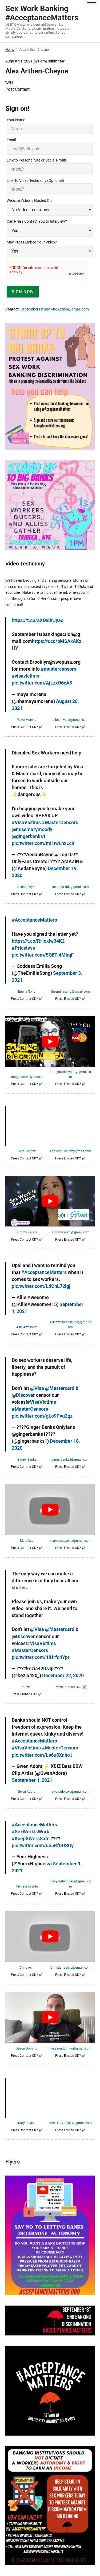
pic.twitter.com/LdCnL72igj (41, 1286)
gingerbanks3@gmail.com (71, 1460)
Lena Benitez (27, 1151)
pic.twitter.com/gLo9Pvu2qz (42, 1416)
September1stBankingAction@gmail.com (55, 309)
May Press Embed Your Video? (32, 242)
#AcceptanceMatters (34, 920)
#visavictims (25, 676)
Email (11, 140)
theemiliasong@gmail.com (70, 992)
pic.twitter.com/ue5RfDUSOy (43, 1845)
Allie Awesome (27, 1327)
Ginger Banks (27, 1460)
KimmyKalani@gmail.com (71, 1232)
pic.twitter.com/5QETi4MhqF (43, 955)
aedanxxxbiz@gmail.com (71, 887)
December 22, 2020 (63, 1675)
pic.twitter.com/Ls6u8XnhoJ (42, 1755)
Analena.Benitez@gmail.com (70, 1151)
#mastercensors (59, 669)
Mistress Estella (27, 1886)
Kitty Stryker (27, 2123)
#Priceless (23, 948)
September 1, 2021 (32, 1780)
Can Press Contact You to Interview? (37, 221)
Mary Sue (27, 1541)
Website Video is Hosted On (29, 200)
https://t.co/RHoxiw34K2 (38, 941)
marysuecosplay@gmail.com (70, 1541)
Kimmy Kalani (27, 1232)
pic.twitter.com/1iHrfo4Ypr (41, 1657)
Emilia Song (27, 992)
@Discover (23, 1395)
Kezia (27, 1687)
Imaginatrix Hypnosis (27, 1077)
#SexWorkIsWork (31, 1832)
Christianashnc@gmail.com (71, 1968)
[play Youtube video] (50, 1041)
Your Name (16, 120)
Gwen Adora (27, 1792)
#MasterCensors (60, 822)
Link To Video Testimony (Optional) (35, 180)
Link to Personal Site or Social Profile (37, 160)
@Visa (37, 1388)
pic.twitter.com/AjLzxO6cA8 (42, 683)
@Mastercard (60, 1388)
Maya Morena (27, 720)
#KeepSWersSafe (31, 1838)
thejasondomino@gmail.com (70, 2048)
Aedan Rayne (27, 887)
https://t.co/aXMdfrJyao (38, 620)
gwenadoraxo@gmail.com (71, 1792)
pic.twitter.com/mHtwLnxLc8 (43, 843)
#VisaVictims (26, 822)
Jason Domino (27, 2048)
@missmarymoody (32, 829)
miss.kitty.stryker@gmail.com (71, 2123)
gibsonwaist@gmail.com (71, 720)
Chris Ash (27, 1968)
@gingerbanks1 (29, 836)
